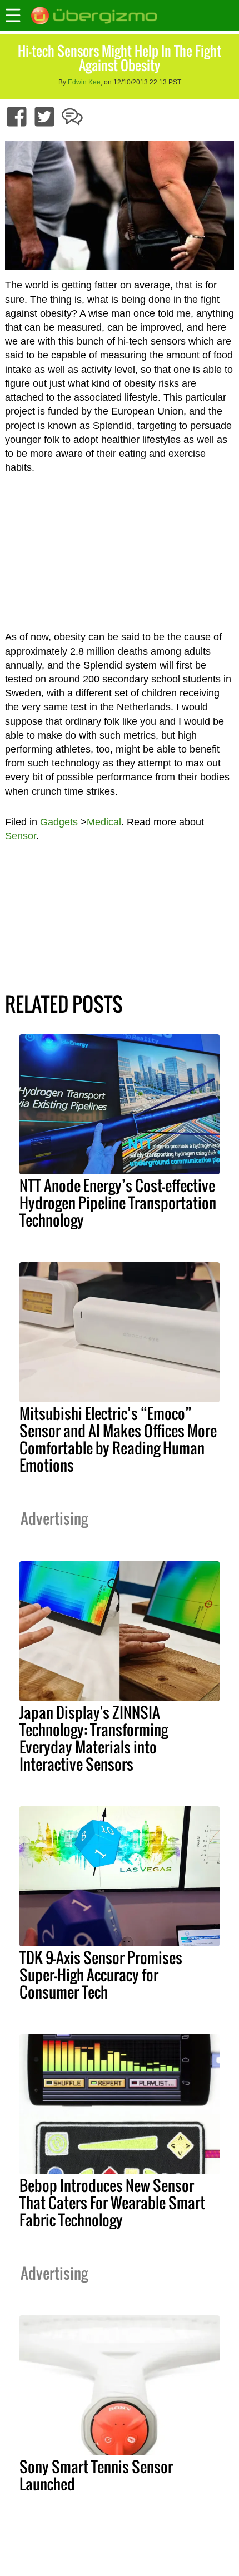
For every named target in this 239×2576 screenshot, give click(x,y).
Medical (104, 822)
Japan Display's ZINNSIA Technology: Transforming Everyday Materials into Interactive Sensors (94, 1738)
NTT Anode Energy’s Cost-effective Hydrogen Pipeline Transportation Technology (118, 1203)
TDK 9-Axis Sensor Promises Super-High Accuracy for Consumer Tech (101, 1975)
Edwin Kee (84, 82)
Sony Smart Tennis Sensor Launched (96, 2475)
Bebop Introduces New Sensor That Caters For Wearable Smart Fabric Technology (112, 2203)
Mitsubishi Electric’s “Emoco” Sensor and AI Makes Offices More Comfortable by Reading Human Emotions (118, 1439)
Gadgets (59, 822)
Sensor (21, 836)
